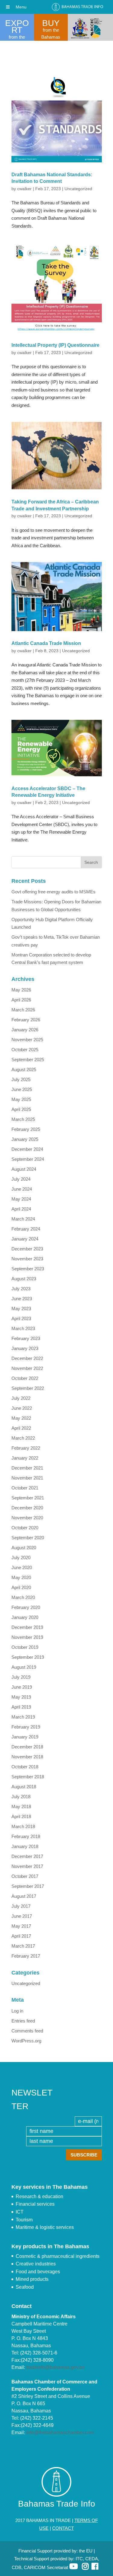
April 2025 (21, 1109)
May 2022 (21, 1418)
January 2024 (25, 1239)
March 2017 (23, 1946)
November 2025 (27, 1040)
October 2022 (25, 1378)
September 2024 (28, 1159)
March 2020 (23, 1597)
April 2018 (21, 1816)
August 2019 (24, 1667)
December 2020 (27, 1508)
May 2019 (21, 1697)
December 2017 (27, 1856)
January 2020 (25, 1617)
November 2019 (27, 1637)
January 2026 (25, 1030)
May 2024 (21, 1199)
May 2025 (21, 1099)
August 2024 (24, 1169)
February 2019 (26, 1727)
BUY (51, 23)
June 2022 (22, 1408)
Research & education (39, 2196)
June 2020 (22, 1567)
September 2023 (28, 1269)
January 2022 (25, 1458)
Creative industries (36, 2264)
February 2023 (26, 1338)
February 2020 (26, 1607)
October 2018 (25, 1767)
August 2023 (24, 1279)
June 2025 (22, 1089)
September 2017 (28, 1886)
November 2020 (27, 1518)
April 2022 (21, 1428)
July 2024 (21, 1179)
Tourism (24, 2220)
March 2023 (23, 1328)
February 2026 (26, 1020)
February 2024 (26, 1229)
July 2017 (21, 1906)
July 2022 (21, 1398)
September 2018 (28, 1777)
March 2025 (23, 1119)
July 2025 (21, 1079)
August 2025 (24, 1069)
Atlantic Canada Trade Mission (46, 643)
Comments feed (27, 2031)
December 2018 (27, 1747)
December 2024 (27, 1149)
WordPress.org (26, 2041)
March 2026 (23, 1010)
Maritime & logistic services (45, 2227)
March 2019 (23, 1717)
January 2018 (25, 1846)
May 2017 (21, 1926)
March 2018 (23, 1826)
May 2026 (21, 990)
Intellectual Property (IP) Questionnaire (55, 345)
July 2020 (21, 1558)
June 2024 (22, 1189)
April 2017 (21, 1936)
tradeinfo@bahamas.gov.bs (55, 2367)
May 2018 (21, 1807)
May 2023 (21, 1309)
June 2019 (22, 1687)
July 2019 (21, 1677)
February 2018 (26, 1836)
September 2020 (28, 1538)
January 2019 (25, 1737)
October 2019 (25, 1647)
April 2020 (21, 1587)
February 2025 (26, 1129)
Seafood (25, 2287)
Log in (17, 2011)
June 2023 (22, 1299)
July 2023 (21, 1289)
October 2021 (25, 1488)
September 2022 (28, 1388)
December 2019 (27, 1627)
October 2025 (25, 1050)
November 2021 (27, 1478)
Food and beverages (38, 2272)
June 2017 (22, 1916)
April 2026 (21, 1000)
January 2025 (25, 1139)
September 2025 (28, 1060)
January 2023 (25, 1348)
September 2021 (28, 1498)
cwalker (24, 189)
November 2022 (27, 1368)
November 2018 (27, 1757)
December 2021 (27, 1468)
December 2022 (27, 1358)
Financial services (35, 2204)
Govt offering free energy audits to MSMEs (53, 892)
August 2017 (24, 1896)
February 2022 (26, 1448)
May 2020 (21, 1577)
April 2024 (21, 1209)
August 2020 (24, 1548)
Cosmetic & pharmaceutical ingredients (58, 2256)
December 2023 (27, 1249)
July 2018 (21, 1797)
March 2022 (23, 1438)
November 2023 (27, 1259)
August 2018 (24, 1787)
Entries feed (23, 2021)
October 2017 (25, 1876)
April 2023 (21, 1318)
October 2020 (25, 1528)
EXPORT (17, 27)
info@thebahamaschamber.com (60, 2432)
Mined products (32, 2279)
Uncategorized (78, 189)
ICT (20, 2212)
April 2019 (21, 1707)
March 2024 (23, 1219)
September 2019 (28, 1657)
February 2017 (26, 1956)
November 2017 (27, 1866)
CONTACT (63, 2528)
